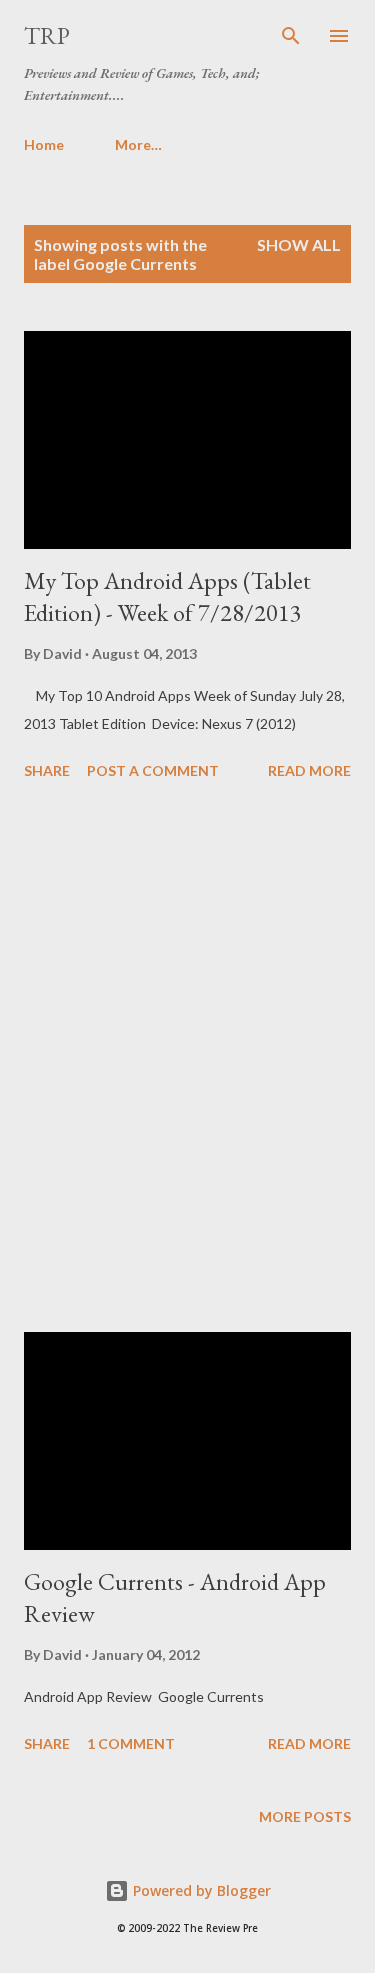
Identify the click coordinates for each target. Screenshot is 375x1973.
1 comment (131, 1743)
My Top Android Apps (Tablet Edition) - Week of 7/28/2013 (167, 596)
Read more (309, 770)
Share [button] (47, 770)
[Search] (291, 36)
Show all (299, 244)
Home (44, 144)
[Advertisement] (187, 1059)
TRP (47, 35)
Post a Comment (153, 770)
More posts (305, 1816)
